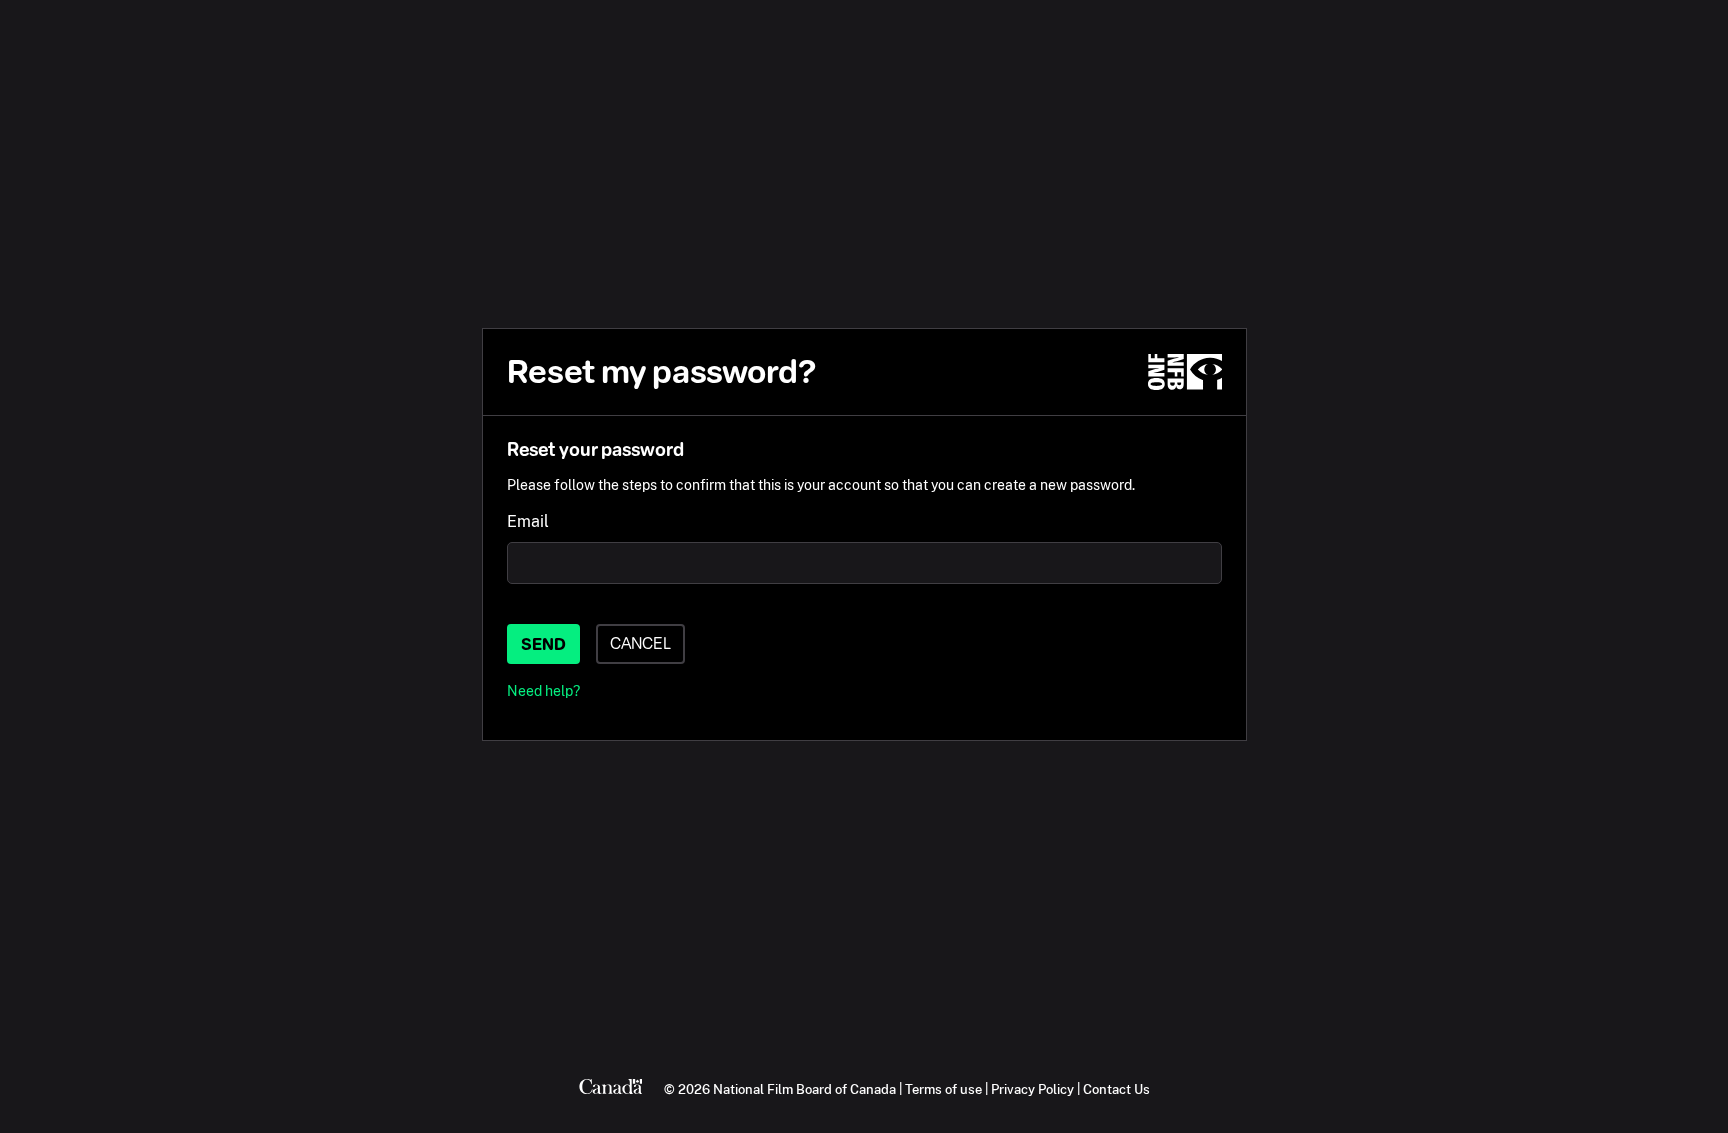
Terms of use (943, 1089)
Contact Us (1116, 1089)
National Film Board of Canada (804, 1089)
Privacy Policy (1032, 1089)
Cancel (640, 643)
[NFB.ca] (1185, 372)
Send (543, 644)
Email (528, 521)
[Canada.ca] (611, 1089)
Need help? (543, 690)
